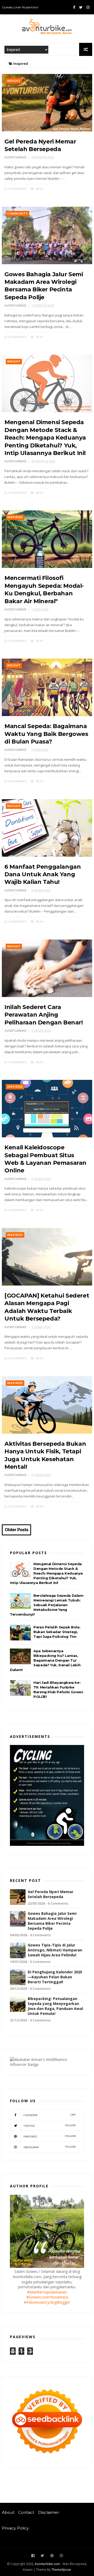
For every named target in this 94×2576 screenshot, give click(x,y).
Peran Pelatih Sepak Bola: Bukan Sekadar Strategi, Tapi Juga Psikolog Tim (57, 1632)
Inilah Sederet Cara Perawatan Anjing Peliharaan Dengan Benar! (43, 1015)
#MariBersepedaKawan (47, 2292)
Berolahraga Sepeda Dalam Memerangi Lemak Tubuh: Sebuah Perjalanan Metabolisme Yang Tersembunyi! (47, 1605)
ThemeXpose (61, 2570)
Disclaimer (49, 2513)
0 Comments (17, 189)
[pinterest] (52, 2556)
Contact (26, 2513)
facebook (50, 2115)
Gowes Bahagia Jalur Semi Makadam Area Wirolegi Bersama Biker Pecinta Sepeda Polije (52, 1921)
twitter (50, 2126)
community (17, 214)
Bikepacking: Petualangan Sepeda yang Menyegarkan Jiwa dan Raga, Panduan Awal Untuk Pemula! (55, 2006)
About (8, 2513)
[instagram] (88, 7)
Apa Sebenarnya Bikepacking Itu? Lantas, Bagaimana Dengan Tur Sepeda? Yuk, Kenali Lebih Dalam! (45, 1660)
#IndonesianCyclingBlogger (47, 2302)
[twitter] (81, 7)
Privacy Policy (15, 2528)
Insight (14, 81)
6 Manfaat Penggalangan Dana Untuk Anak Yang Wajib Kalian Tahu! (43, 874)
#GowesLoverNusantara (47, 2297)
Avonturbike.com (47, 2564)
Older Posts (16, 1530)
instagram (50, 2147)
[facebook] (74, 7)
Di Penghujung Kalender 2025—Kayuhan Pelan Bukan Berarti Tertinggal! (55, 1977)
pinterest (50, 2136)
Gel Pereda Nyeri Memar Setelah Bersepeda (51, 1894)
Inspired (15, 517)
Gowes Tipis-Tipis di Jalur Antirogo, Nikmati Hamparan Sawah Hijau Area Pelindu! (55, 1950)
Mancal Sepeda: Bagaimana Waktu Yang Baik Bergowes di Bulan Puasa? (46, 734)
